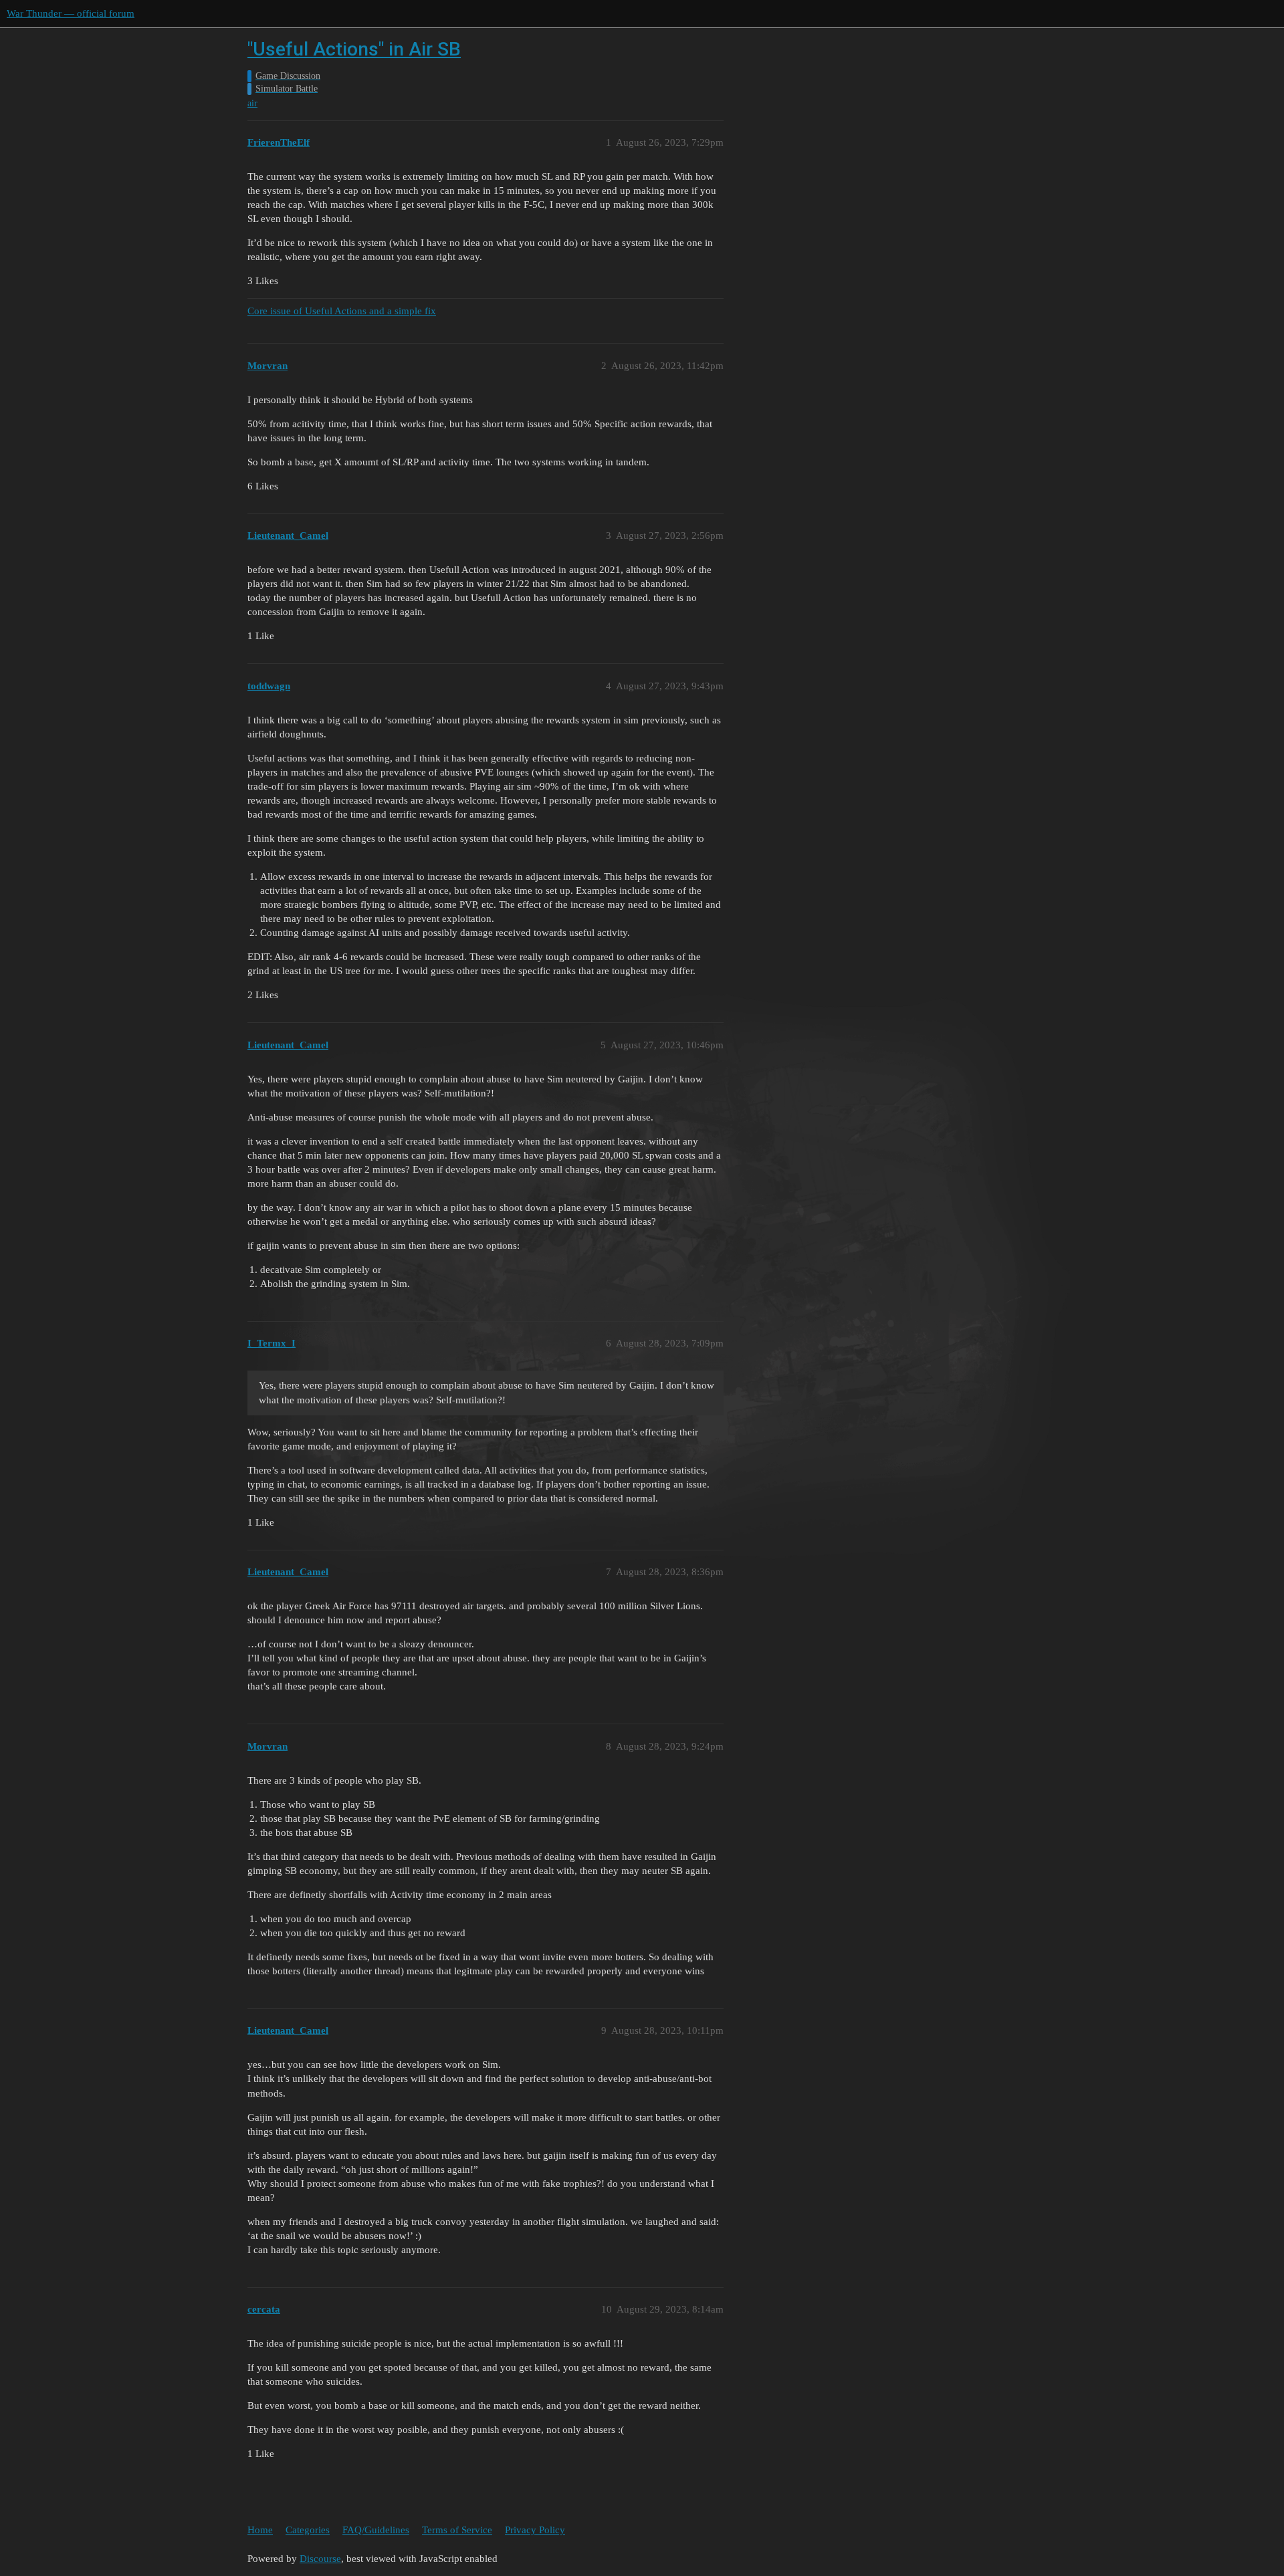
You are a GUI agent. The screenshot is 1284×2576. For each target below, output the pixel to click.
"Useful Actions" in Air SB (354, 49)
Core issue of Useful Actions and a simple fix (342, 311)
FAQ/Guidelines (376, 2530)
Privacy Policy (535, 2530)
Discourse (320, 2559)
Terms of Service (457, 2530)
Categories (308, 2530)
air (252, 103)
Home (260, 2530)
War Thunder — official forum (71, 13)
